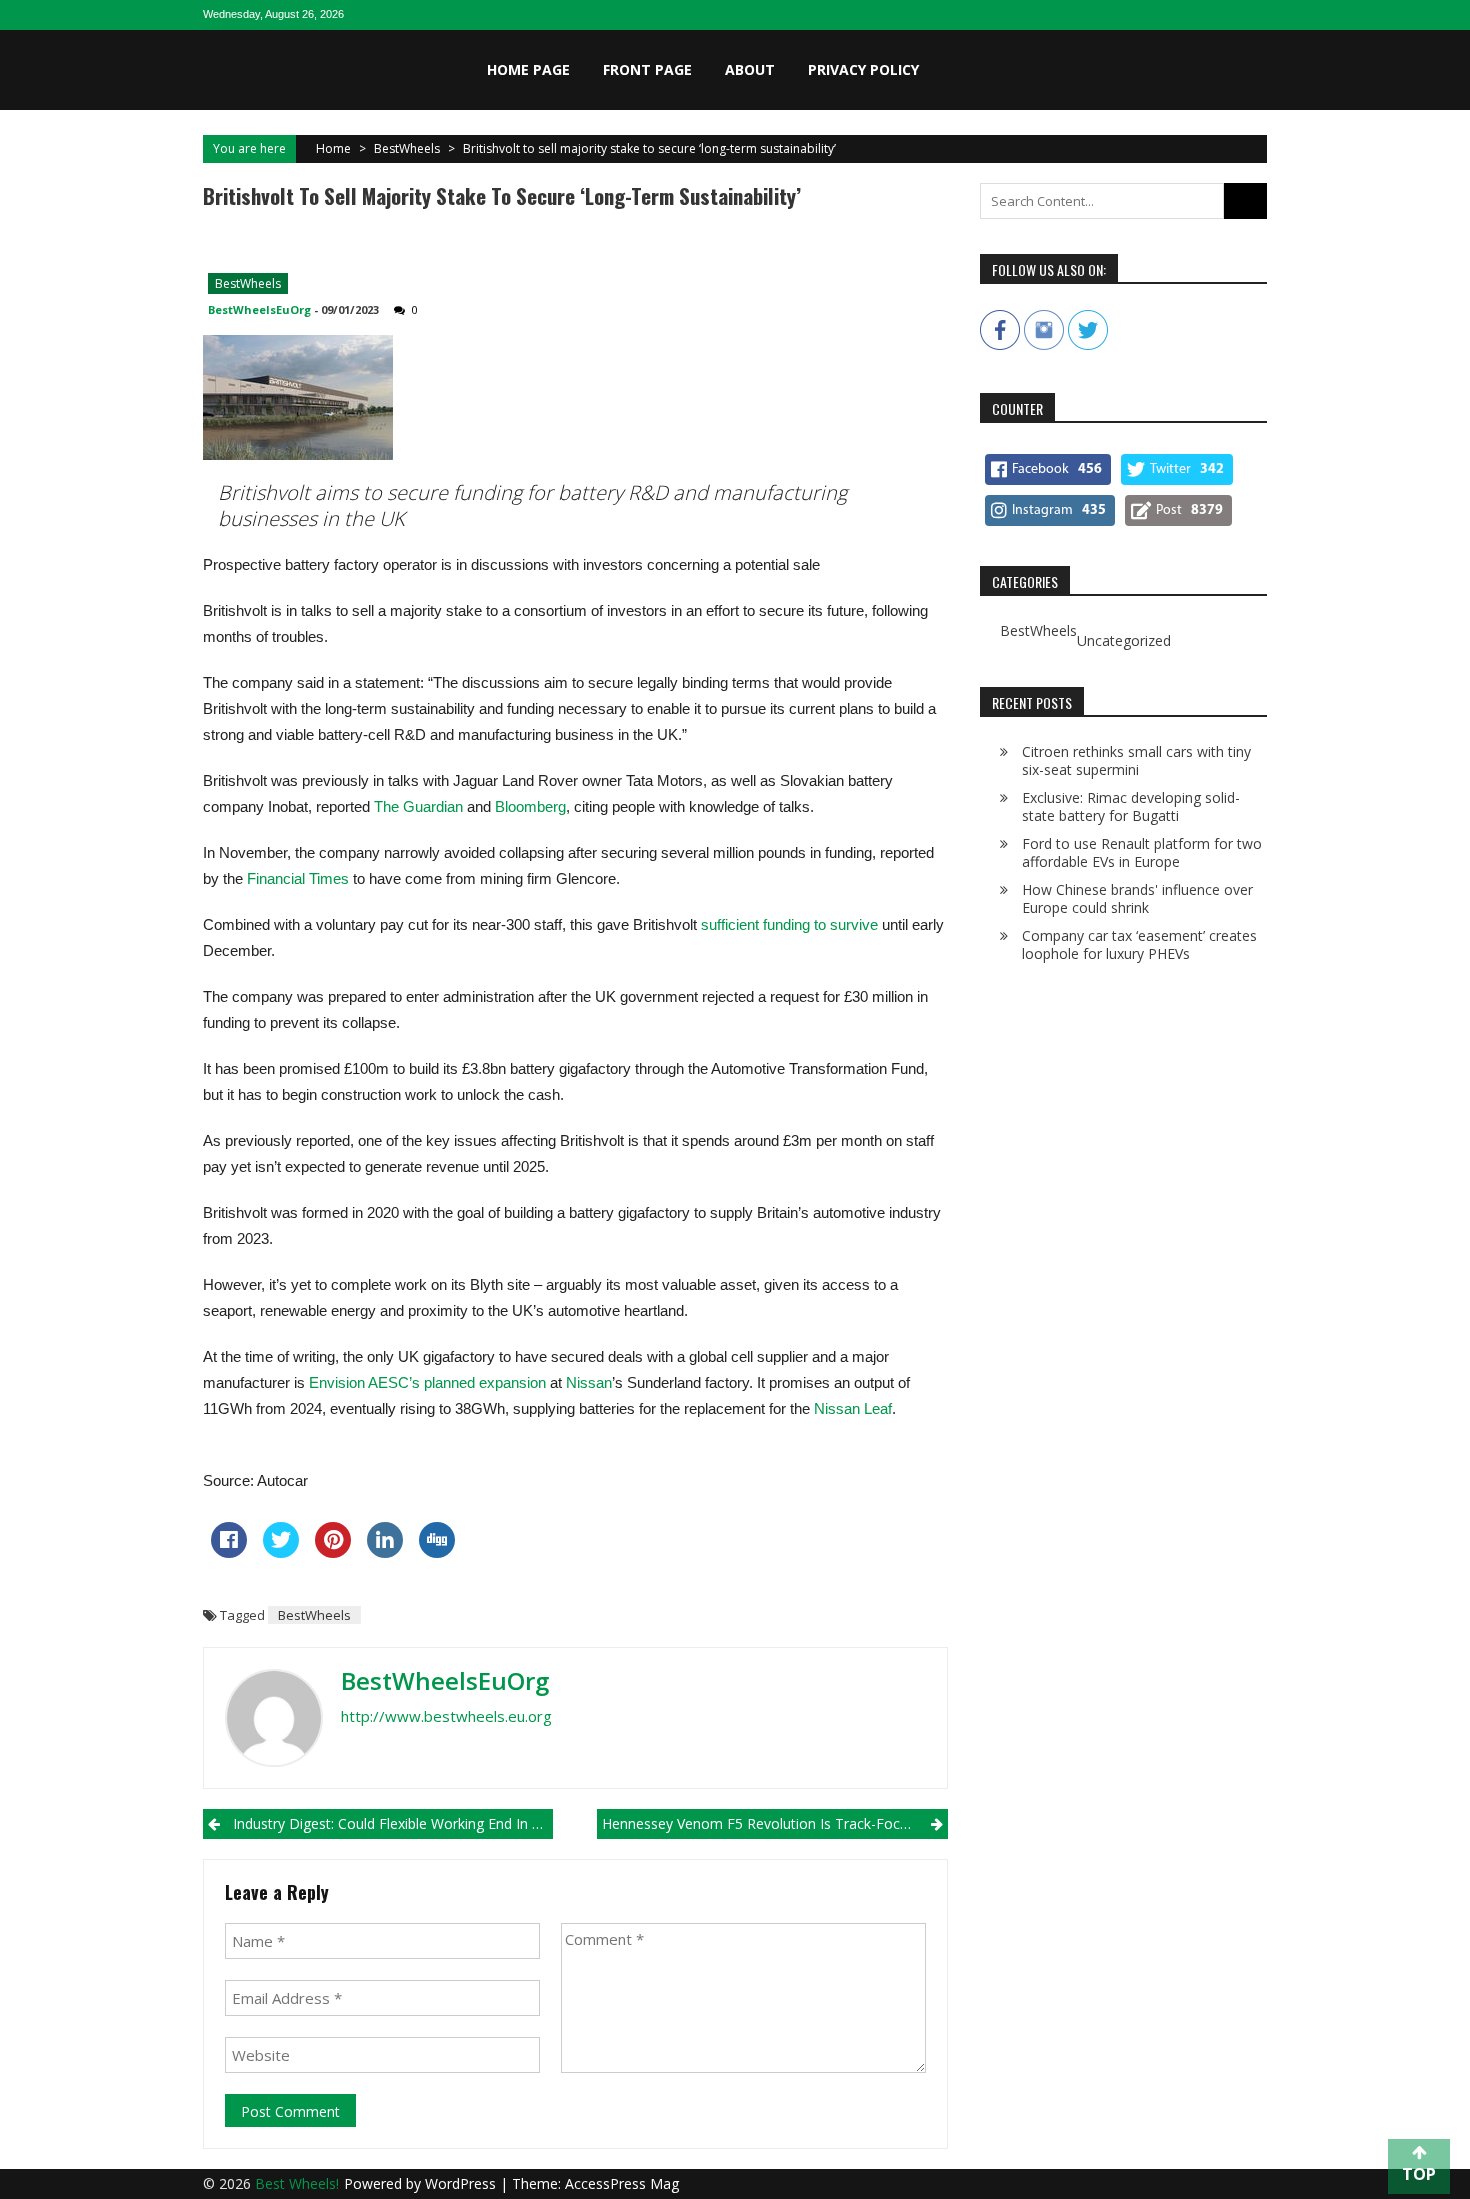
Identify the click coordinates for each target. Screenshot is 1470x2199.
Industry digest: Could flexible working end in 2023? (393, 1823)
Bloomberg (530, 806)
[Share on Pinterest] (333, 1552)
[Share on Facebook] (229, 1552)
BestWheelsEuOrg (259, 309)
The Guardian (418, 806)
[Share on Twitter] (281, 1552)
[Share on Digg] (437, 1552)
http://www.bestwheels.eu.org (446, 1716)
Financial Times (298, 878)
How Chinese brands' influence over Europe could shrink (1137, 898)
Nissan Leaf (853, 1408)
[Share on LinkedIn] (385, 1552)
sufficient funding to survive (789, 924)
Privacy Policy (863, 69)
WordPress (462, 2183)
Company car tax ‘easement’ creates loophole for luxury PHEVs (1139, 944)
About (750, 69)
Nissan (589, 1382)
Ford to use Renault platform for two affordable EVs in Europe (1142, 852)
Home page (528, 69)
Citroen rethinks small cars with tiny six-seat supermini (1136, 760)
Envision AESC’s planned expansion (427, 1382)
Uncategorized (1124, 641)
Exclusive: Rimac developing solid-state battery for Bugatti (1131, 806)
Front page (647, 69)
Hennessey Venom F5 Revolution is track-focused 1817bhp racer (774, 1823)
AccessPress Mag (622, 2183)
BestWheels (407, 148)
